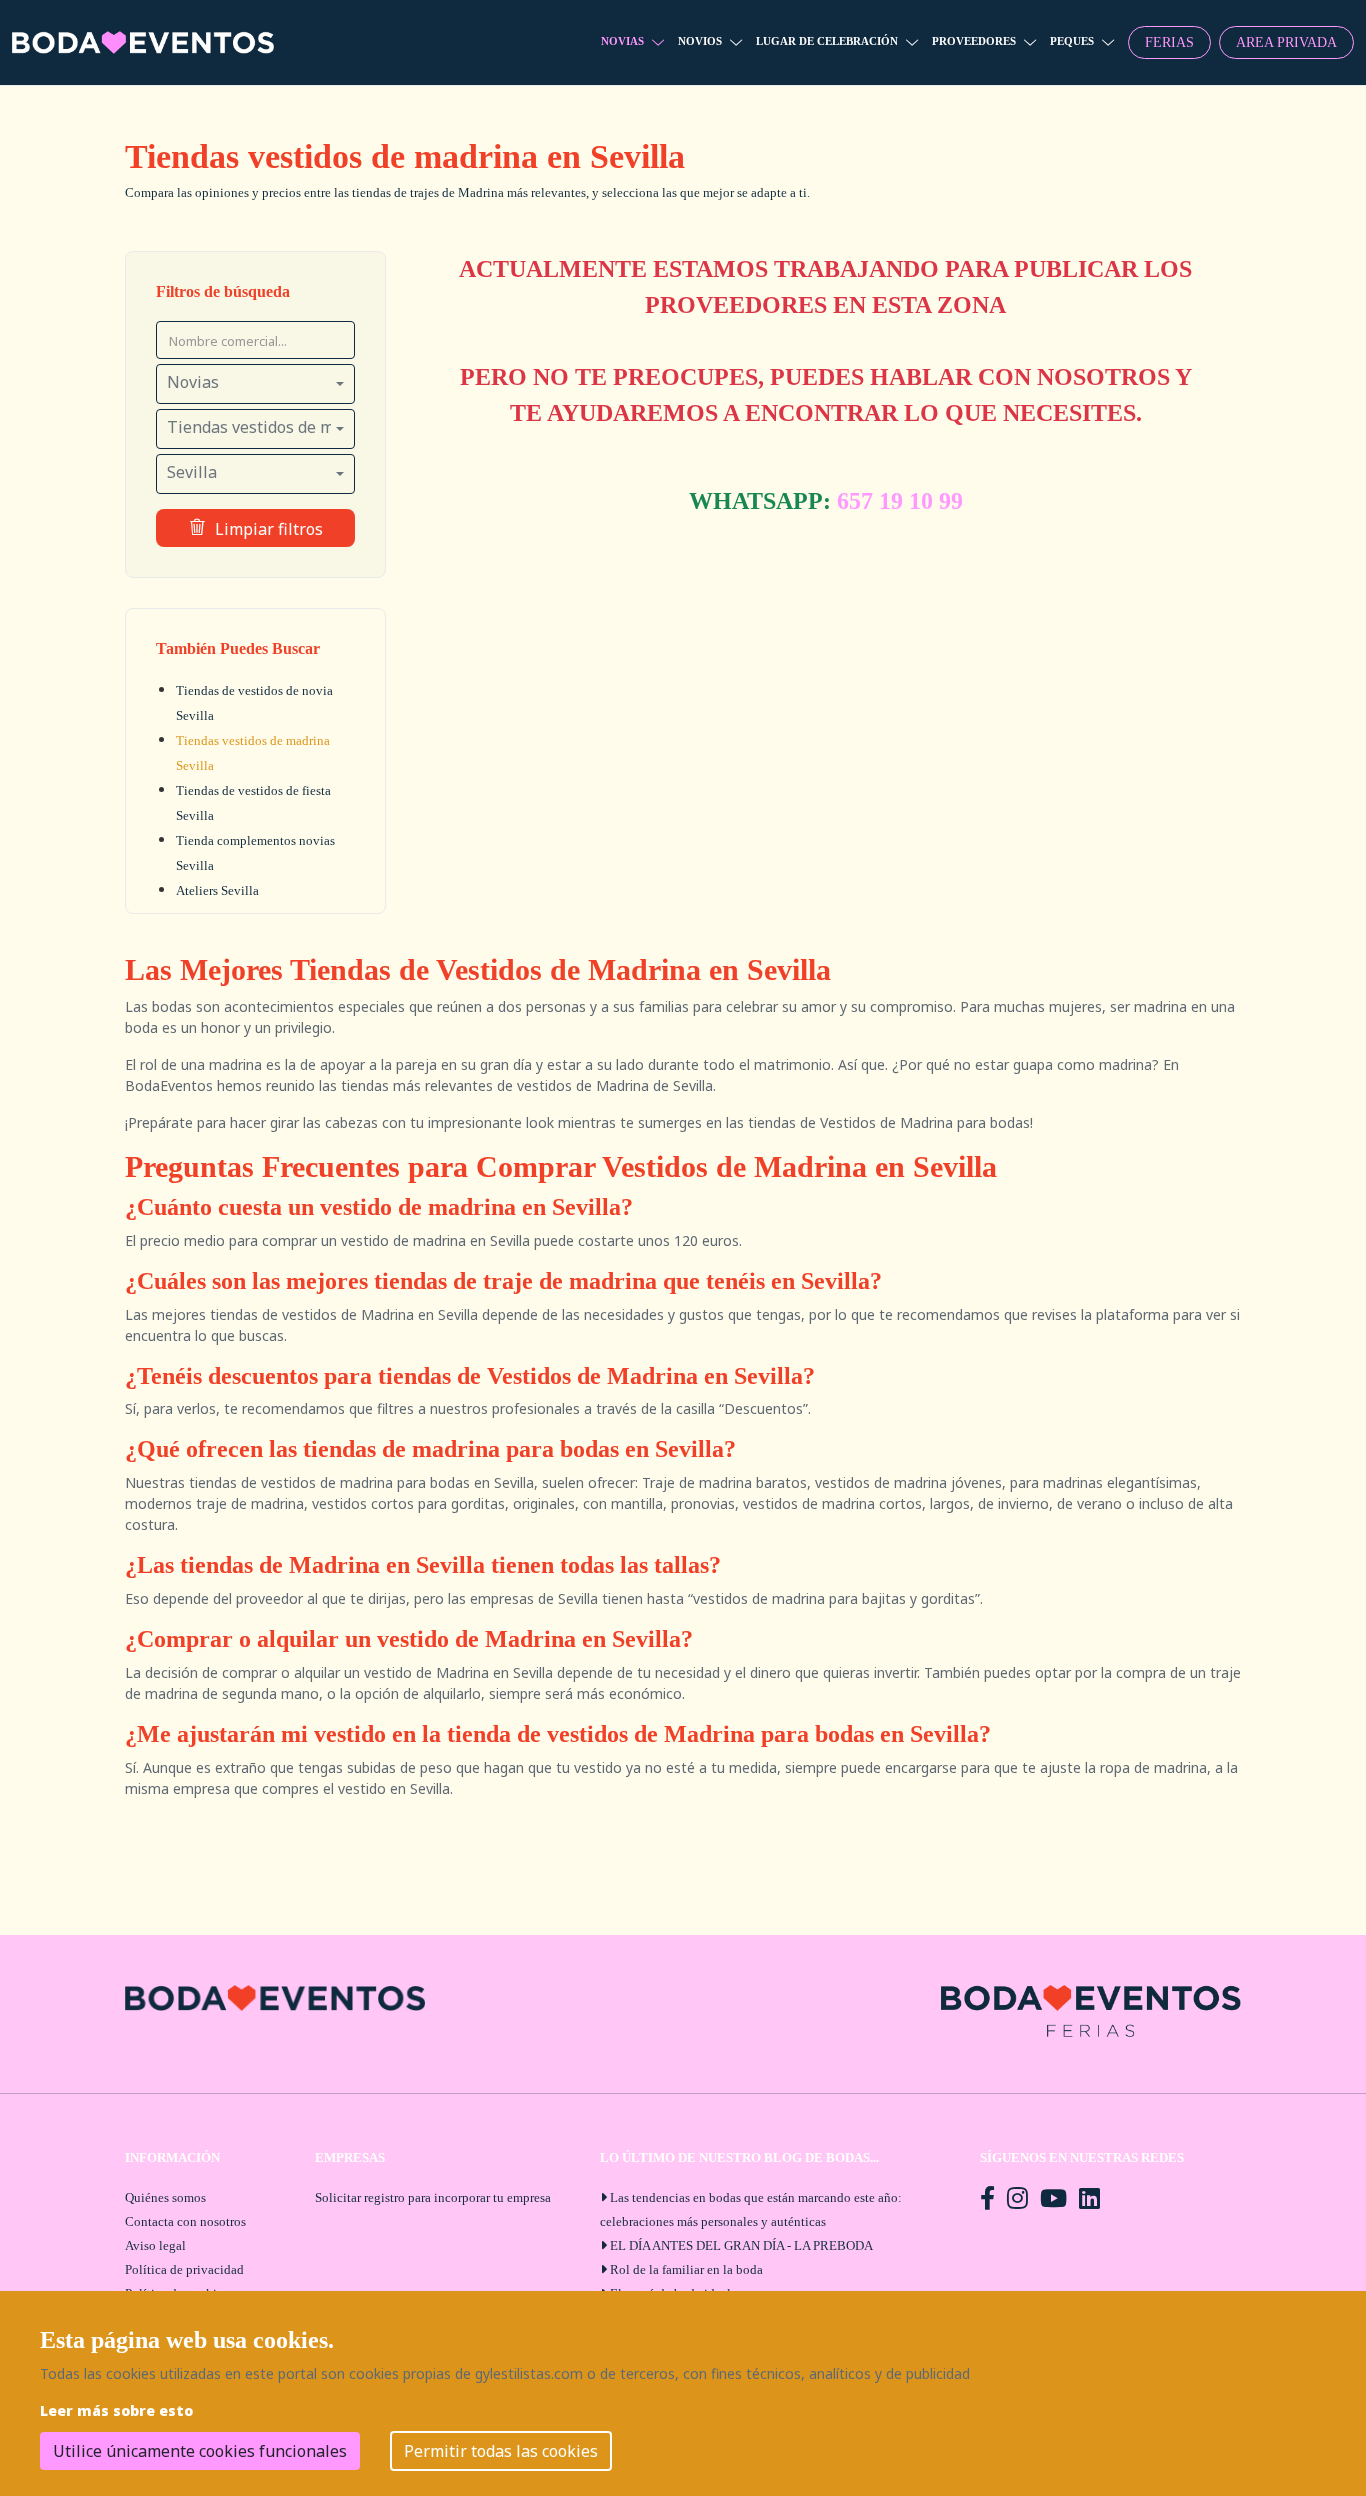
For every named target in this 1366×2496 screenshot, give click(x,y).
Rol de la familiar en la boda (686, 2269)
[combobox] (255, 384)
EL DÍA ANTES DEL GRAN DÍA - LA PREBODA (741, 2245)
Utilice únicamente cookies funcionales (200, 2451)
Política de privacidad (184, 2269)
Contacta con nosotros (185, 2221)
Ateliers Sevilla (217, 890)
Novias (622, 41)
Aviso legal (155, 2245)
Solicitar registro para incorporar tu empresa (433, 2197)
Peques (1072, 41)
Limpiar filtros (269, 529)
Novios (700, 41)
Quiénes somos (165, 2197)
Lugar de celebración (827, 41)
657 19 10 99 (900, 501)
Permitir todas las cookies (501, 2451)
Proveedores (974, 41)
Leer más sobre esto (116, 2410)
